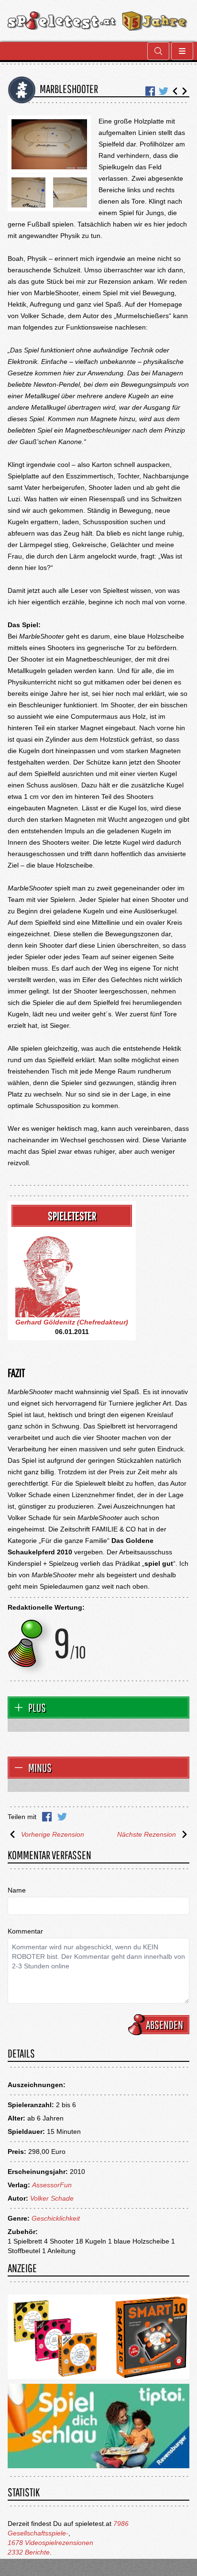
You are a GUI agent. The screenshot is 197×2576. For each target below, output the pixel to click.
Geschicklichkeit (56, 2218)
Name (17, 1890)
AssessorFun (52, 2185)
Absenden (164, 2025)
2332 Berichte (29, 2552)
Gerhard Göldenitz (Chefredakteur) (72, 1322)
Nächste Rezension (147, 1834)
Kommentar (25, 1931)
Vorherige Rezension (53, 1834)
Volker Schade (52, 2198)
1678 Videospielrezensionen (50, 2543)
